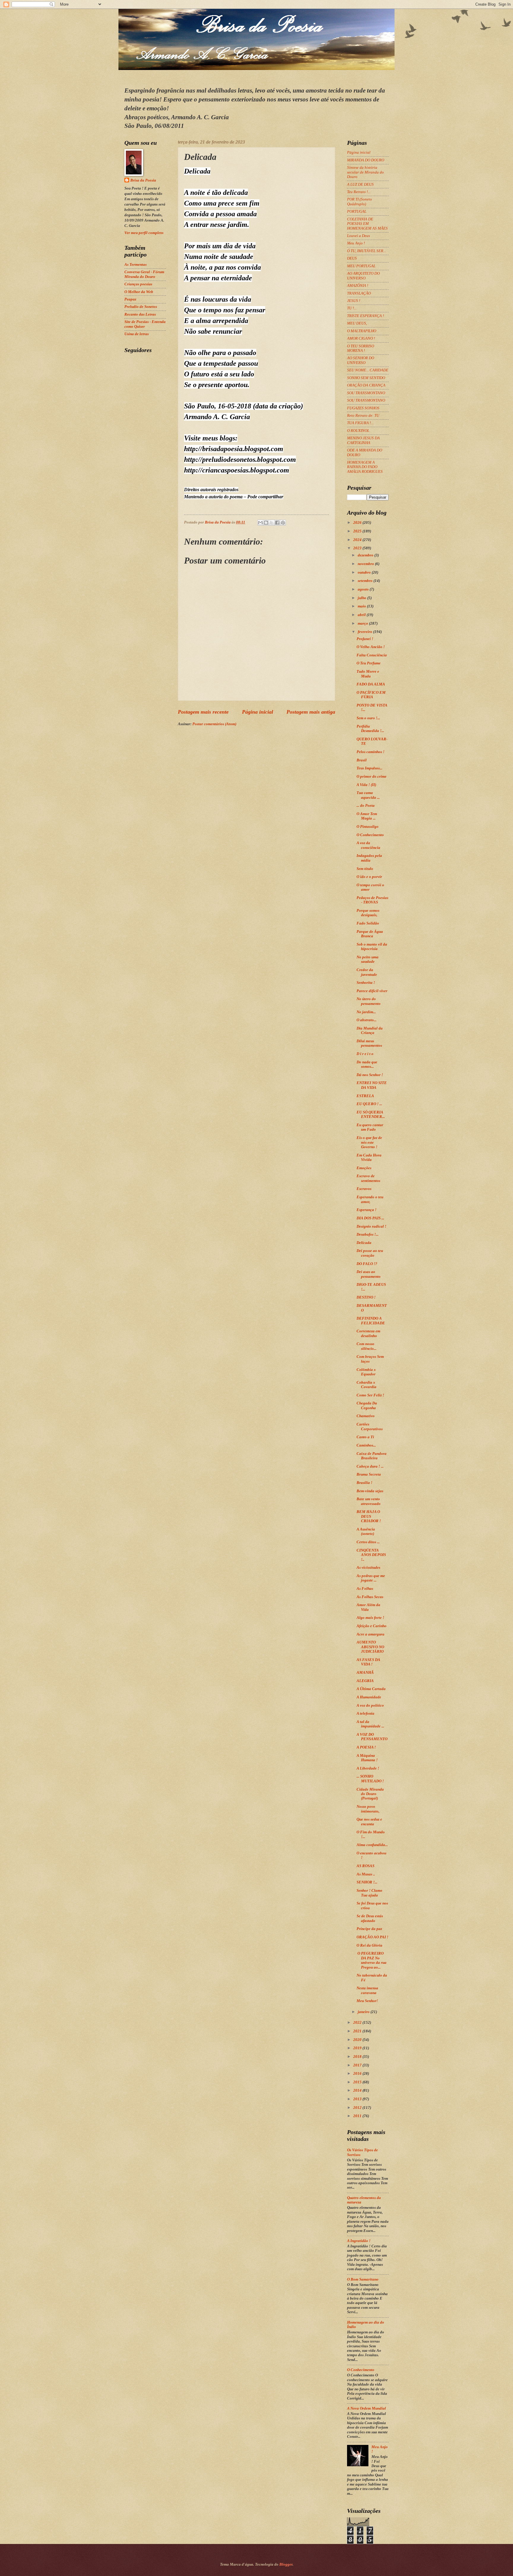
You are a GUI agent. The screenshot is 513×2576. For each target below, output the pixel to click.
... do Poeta (366, 806)
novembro (366, 564)
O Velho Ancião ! (371, 647)
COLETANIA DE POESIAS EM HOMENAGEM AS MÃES (367, 224)
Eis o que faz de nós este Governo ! (369, 1142)
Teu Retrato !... (359, 192)
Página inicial (258, 712)
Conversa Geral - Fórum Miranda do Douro (144, 274)
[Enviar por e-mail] (260, 523)
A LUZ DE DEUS (360, 184)
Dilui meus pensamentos (369, 1043)
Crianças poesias (138, 284)
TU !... (352, 308)
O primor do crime (372, 777)
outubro (365, 572)
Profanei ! (365, 639)
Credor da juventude (367, 972)
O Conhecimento (370, 835)
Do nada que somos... (367, 1064)
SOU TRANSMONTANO (366, 393)
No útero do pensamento (369, 1001)
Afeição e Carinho (372, 1626)
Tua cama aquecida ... (368, 795)
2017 (358, 2065)
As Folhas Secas (370, 1597)
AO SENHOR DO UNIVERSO (361, 360)
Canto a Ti (365, 1437)
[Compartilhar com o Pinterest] (283, 523)
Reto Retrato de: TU (363, 416)
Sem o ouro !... (368, 718)
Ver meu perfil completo (144, 233)
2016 (358, 2074)
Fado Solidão (368, 923)
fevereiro (365, 632)
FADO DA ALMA (371, 684)
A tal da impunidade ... (370, 1724)
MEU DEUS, (357, 323)
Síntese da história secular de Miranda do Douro (365, 172)
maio (362, 606)
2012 (358, 2108)
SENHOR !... (367, 1882)
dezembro (366, 555)
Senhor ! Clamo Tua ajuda (369, 1893)
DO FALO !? (367, 1264)
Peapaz (130, 299)
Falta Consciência (372, 655)
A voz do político (370, 1705)
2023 (358, 548)
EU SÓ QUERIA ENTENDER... (371, 1114)
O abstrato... (366, 1020)
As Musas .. (366, 1874)
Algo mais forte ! (370, 1618)
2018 (358, 2057)
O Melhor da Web (139, 292)
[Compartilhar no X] (272, 523)
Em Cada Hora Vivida (369, 1157)
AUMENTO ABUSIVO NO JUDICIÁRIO (370, 1647)
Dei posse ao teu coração (370, 1253)
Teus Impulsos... (369, 768)
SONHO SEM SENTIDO (366, 378)
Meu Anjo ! (356, 243)
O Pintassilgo (368, 827)
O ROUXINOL (358, 431)
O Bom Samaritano (363, 2279)
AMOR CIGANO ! (361, 338)
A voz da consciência (368, 845)
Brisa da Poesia (143, 180)
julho (362, 598)
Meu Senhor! (367, 2001)
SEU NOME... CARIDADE (368, 370)
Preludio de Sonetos (141, 307)
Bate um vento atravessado (369, 1501)
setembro (366, 581)
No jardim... (366, 1012)
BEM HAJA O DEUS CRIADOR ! (369, 1516)
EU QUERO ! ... (369, 1104)
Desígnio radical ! (371, 1226)
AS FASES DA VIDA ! (368, 1662)
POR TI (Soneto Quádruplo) (360, 202)
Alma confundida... (372, 1845)
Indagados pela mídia (369, 858)
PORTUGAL (357, 211)
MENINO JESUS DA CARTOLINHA (363, 440)
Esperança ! (366, 1210)
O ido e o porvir (369, 877)
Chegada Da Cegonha (367, 1405)
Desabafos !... (368, 1234)
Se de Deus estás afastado (370, 1918)
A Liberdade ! (368, 1768)
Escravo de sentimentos (368, 1178)
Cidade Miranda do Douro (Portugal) (370, 1794)
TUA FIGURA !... (360, 423)
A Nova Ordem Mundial (366, 2408)
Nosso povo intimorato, (368, 1809)
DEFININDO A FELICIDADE (371, 1321)
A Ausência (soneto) (366, 1532)
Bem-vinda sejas (370, 1491)
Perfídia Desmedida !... (370, 729)
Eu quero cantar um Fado (370, 1127)
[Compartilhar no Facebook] (277, 523)
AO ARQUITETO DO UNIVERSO (363, 276)
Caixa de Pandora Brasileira (372, 1456)
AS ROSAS (365, 1866)
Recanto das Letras (140, 314)
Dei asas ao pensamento (369, 1274)
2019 (358, 2048)
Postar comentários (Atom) (214, 724)
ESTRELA (365, 1096)
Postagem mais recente (203, 712)
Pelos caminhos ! (370, 752)
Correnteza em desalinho (368, 1333)
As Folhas (365, 1589)
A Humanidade (369, 1697)
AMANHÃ (365, 1673)
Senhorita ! (366, 983)
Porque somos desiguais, (368, 913)
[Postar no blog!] (266, 523)
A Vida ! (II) (366, 785)
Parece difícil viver (372, 991)
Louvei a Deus (358, 236)
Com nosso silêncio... (366, 1346)
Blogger (286, 2564)
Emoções (364, 1168)
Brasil (362, 760)
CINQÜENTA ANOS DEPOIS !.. (371, 1555)
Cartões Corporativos (370, 1427)
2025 (358, 531)
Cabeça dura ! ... (370, 1466)
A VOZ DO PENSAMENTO (372, 1737)
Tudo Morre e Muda (368, 674)
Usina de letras (137, 334)
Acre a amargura (370, 1634)
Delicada (364, 1243)
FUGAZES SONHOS (363, 408)
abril (362, 615)
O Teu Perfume (369, 663)
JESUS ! (354, 301)
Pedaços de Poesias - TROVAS (372, 900)
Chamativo (366, 1416)
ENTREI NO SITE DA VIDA (372, 1085)
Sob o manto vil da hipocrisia (372, 947)
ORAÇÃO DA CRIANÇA (366, 385)
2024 (358, 540)
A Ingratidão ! (359, 2241)
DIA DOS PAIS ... (370, 1218)
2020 (358, 2040)
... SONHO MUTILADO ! (370, 1779)
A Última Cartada (371, 1689)
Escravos (364, 1189)
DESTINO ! (366, 1297)
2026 (358, 523)
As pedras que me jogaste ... (371, 1578)
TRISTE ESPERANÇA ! (365, 316)
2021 (358, 2031)
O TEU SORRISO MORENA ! (361, 348)
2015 (358, 2082)
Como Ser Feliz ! (370, 1395)
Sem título (365, 869)
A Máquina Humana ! (367, 1758)
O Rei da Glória (369, 1945)
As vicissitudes (368, 1568)
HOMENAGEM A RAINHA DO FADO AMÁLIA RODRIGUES (365, 467)
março (363, 623)
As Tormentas (136, 265)
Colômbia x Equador (366, 1372)
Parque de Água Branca (370, 934)
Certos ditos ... (368, 1542)
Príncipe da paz (369, 1929)
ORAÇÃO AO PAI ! (372, 1937)
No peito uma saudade (368, 959)
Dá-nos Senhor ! (370, 1075)
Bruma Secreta (369, 1474)
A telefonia (365, 1713)
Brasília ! (364, 1483)
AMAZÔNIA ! (358, 286)
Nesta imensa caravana (367, 1990)
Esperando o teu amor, (370, 1199)
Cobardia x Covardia (366, 1385)
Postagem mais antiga (311, 712)
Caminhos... (366, 1445)
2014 (358, 2090)
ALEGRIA (365, 1681)
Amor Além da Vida (368, 1607)
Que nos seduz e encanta (369, 1822)
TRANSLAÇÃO (359, 293)
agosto (364, 589)
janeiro (364, 2012)
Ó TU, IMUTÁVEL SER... (366, 251)
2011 (358, 2116)
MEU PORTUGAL (361, 266)
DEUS (352, 258)
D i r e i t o (365, 1054)
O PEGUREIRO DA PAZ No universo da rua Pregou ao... (372, 1960)
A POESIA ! (366, 1747)
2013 (358, 2099)
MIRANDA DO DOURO (366, 160)
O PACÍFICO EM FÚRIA (371, 695)
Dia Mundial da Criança (370, 1031)
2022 (358, 2023)
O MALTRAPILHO (362, 331)
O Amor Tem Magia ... (367, 816)
